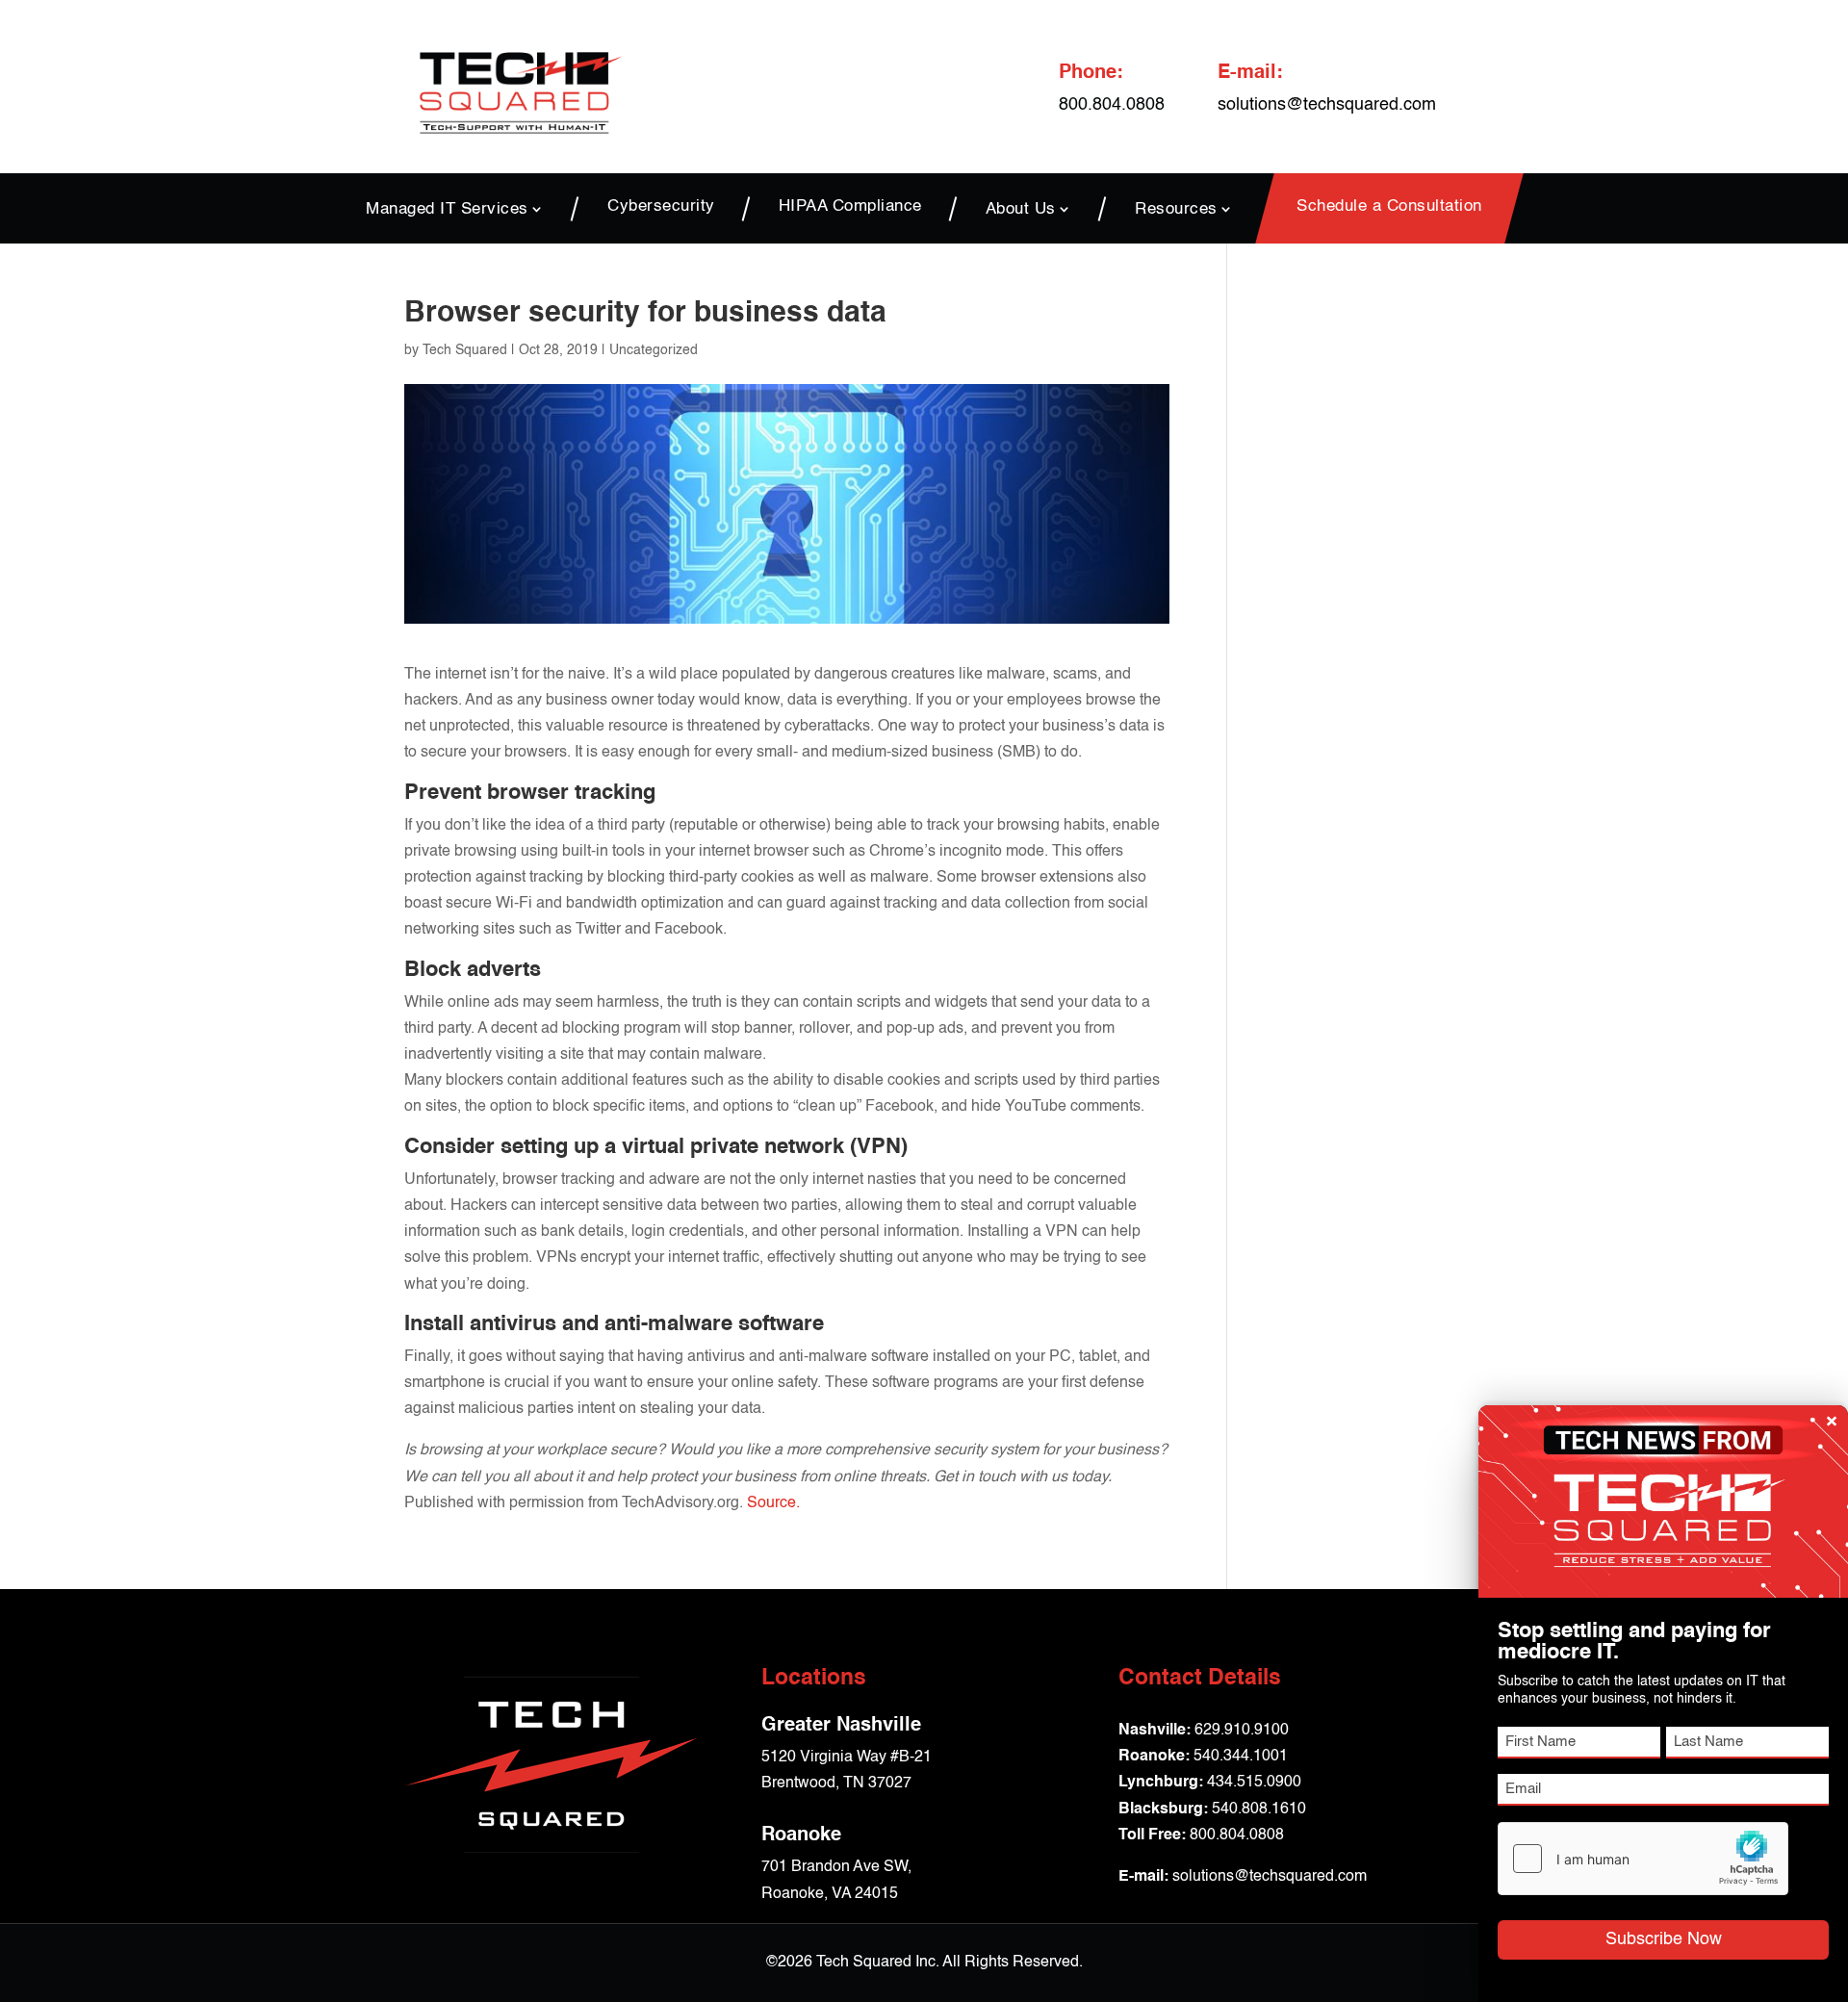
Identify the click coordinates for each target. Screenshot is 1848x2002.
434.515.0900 (1254, 1783)
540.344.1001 (1241, 1757)
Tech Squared (465, 350)
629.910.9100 (1242, 1731)
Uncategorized (654, 350)
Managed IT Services (447, 209)
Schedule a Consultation (1389, 207)
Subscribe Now (1664, 1939)
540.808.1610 (1259, 1809)
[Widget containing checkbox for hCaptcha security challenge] (1643, 1859)
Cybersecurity (661, 207)
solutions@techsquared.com (1327, 105)
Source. (773, 1503)
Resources (1176, 209)
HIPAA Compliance (850, 207)
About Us (1021, 209)
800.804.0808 (1237, 1835)
